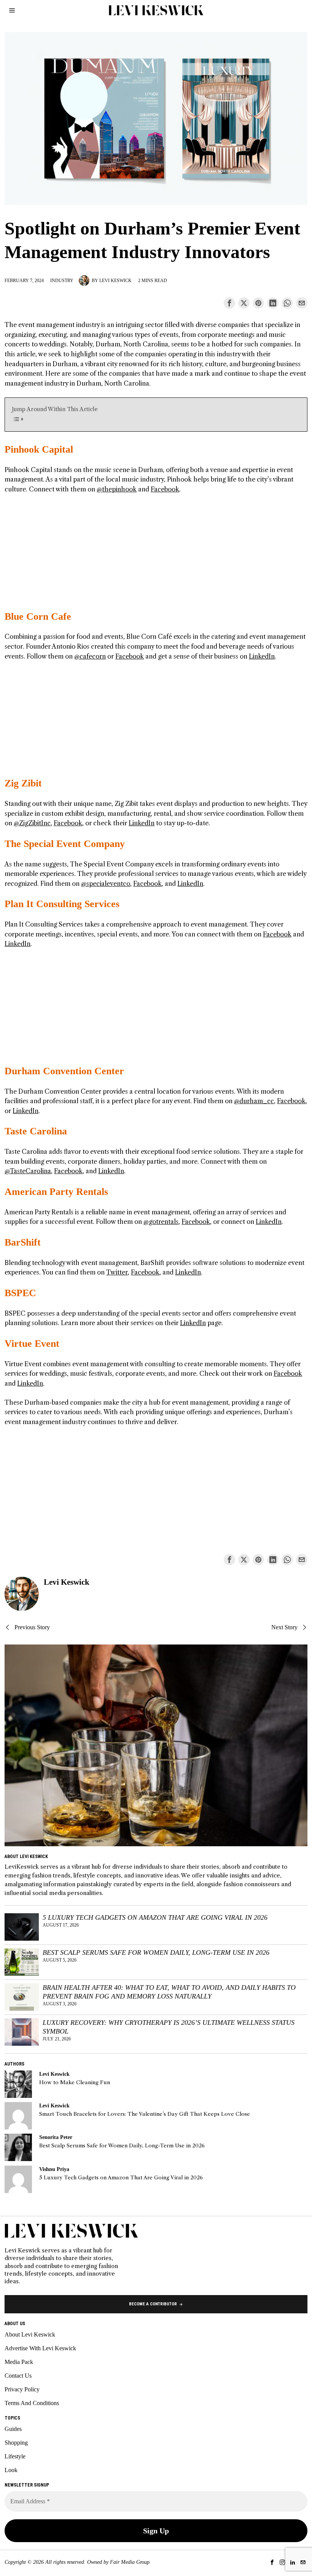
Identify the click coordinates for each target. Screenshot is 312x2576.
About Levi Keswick (30, 2334)
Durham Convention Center (64, 1071)
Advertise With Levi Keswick (40, 2348)
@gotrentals (161, 1222)
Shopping (16, 2443)
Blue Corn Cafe (38, 616)
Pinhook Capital (39, 449)
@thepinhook (117, 489)
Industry (62, 281)
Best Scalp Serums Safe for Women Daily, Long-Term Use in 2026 (156, 1952)
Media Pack (19, 2362)
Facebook (165, 489)
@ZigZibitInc (32, 823)
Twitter (117, 1272)
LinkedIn (262, 656)
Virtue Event (32, 1344)
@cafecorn (90, 656)
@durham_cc (254, 1101)
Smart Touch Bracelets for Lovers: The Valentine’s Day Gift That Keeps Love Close (145, 2114)
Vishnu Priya (54, 2169)
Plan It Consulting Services (62, 904)
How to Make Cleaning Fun (75, 2082)
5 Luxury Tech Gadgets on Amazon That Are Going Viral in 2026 (155, 1917)
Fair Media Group (130, 2562)
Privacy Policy (22, 2389)
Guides (13, 2429)
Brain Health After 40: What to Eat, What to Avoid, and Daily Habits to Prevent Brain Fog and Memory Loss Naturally (169, 1992)
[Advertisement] (156, 557)
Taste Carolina (36, 1131)
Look (11, 2470)
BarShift (23, 1242)
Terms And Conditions (32, 2403)
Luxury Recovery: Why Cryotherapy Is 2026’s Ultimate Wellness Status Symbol (169, 2027)
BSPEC (20, 1293)
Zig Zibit (23, 783)
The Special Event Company (65, 844)
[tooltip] (229, 303)
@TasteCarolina (28, 1171)
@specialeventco (106, 884)
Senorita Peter (56, 2137)
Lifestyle (15, 2456)
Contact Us (18, 2376)
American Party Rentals (56, 1192)
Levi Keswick (115, 281)
